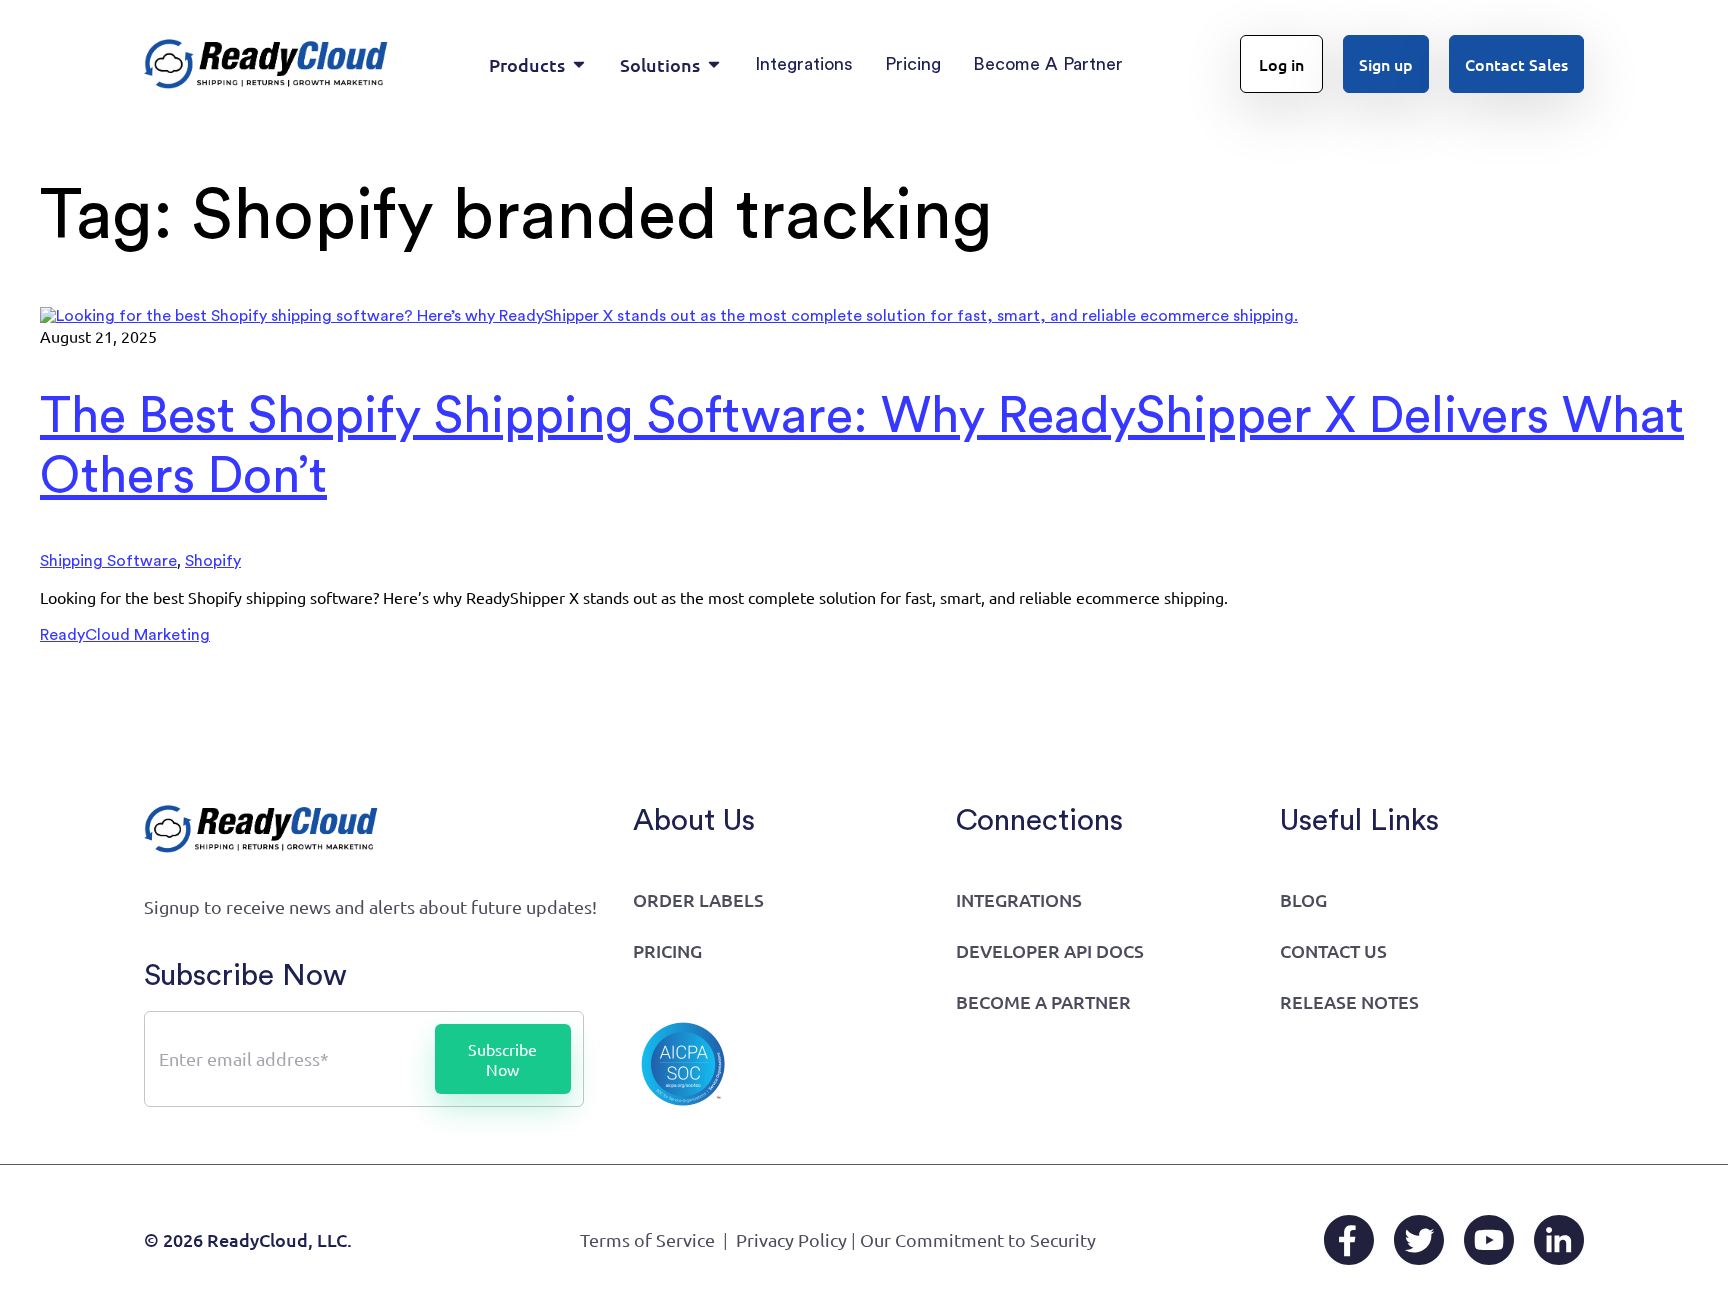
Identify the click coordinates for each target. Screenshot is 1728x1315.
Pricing (667, 950)
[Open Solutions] (714, 64)
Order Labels (698, 899)
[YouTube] (1489, 1240)
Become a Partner (1043, 1001)
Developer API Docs (1050, 950)
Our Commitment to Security (978, 1239)
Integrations (1019, 899)
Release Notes (1349, 1001)
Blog (1303, 899)
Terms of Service (647, 1239)
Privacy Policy (791, 1239)
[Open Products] (579, 64)
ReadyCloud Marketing (125, 635)
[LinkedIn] (1559, 1240)
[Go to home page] (266, 64)
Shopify (213, 561)
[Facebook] (1349, 1240)
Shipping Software (108, 561)
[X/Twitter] (1419, 1240)
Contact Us (1333, 950)
